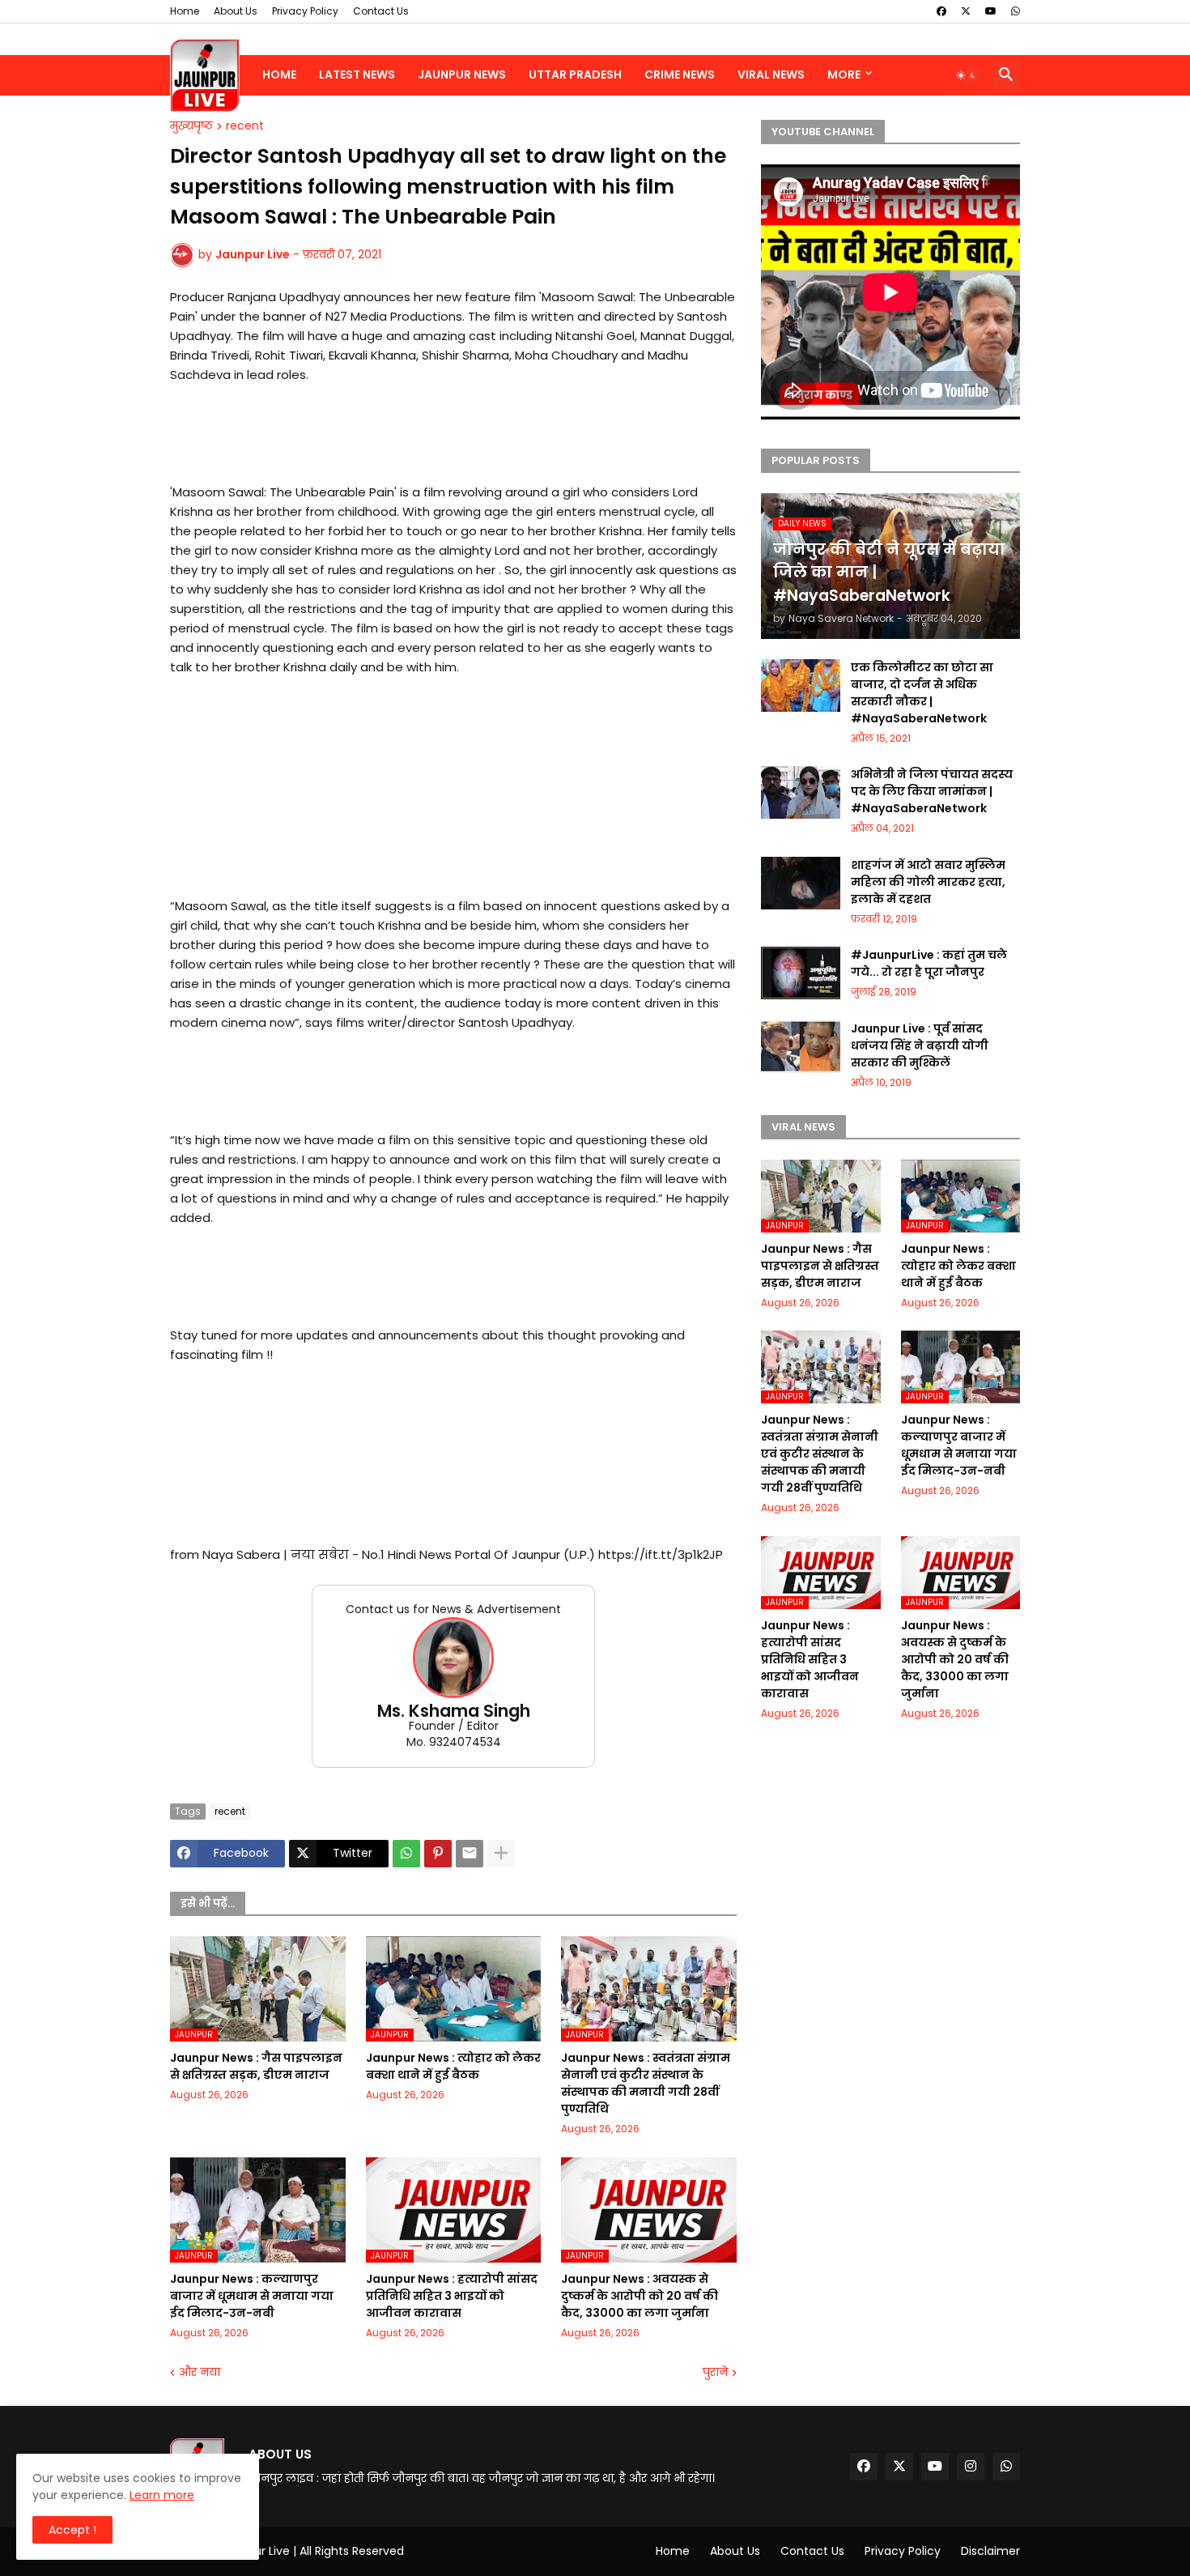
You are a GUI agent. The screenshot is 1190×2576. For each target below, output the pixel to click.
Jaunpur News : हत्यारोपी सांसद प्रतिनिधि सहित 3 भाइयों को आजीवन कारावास (452, 2296)
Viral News (771, 75)
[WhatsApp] (406, 1854)
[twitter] (966, 11)
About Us (236, 11)
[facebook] (941, 11)
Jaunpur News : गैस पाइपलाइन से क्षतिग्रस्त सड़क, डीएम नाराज (256, 2066)
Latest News (357, 75)
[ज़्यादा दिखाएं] (501, 1854)
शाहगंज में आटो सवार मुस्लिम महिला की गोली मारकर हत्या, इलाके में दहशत (928, 882)
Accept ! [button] (72, 2530)
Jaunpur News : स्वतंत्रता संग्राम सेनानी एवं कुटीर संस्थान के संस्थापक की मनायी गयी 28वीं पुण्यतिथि (646, 2083)
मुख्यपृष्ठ (191, 126)
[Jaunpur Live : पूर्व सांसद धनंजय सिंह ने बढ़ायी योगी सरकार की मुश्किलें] (801, 1047)
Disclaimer (990, 2551)
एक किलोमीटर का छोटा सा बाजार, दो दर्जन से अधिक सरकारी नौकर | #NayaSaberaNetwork (922, 693)
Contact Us (381, 11)
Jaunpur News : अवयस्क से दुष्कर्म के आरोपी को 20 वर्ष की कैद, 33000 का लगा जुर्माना (640, 2296)
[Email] (470, 1854)
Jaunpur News (462, 75)
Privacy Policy (305, 11)
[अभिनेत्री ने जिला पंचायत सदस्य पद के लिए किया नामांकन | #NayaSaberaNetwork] (801, 792)
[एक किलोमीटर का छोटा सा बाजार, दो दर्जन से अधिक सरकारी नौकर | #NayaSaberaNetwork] (801, 686)
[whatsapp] (1016, 11)
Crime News (680, 75)
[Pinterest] (438, 1854)
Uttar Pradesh (575, 75)
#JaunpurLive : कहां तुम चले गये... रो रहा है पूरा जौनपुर (929, 963)
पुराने (715, 2372)
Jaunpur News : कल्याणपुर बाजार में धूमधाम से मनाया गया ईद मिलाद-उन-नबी (252, 2296)
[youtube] (991, 11)
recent (245, 126)
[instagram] (971, 2467)
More (844, 75)
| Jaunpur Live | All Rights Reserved (308, 2551)
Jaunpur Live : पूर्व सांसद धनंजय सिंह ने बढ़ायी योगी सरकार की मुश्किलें (920, 1045)
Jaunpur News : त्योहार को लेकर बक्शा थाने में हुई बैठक (453, 2066)
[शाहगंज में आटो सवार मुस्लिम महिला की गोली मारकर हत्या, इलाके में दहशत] (801, 883)
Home (185, 11)
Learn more (162, 2495)
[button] (967, 75)
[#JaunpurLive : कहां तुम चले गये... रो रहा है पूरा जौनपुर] (801, 973)
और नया (200, 2372)
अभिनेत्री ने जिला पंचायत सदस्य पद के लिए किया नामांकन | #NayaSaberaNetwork (932, 791)
